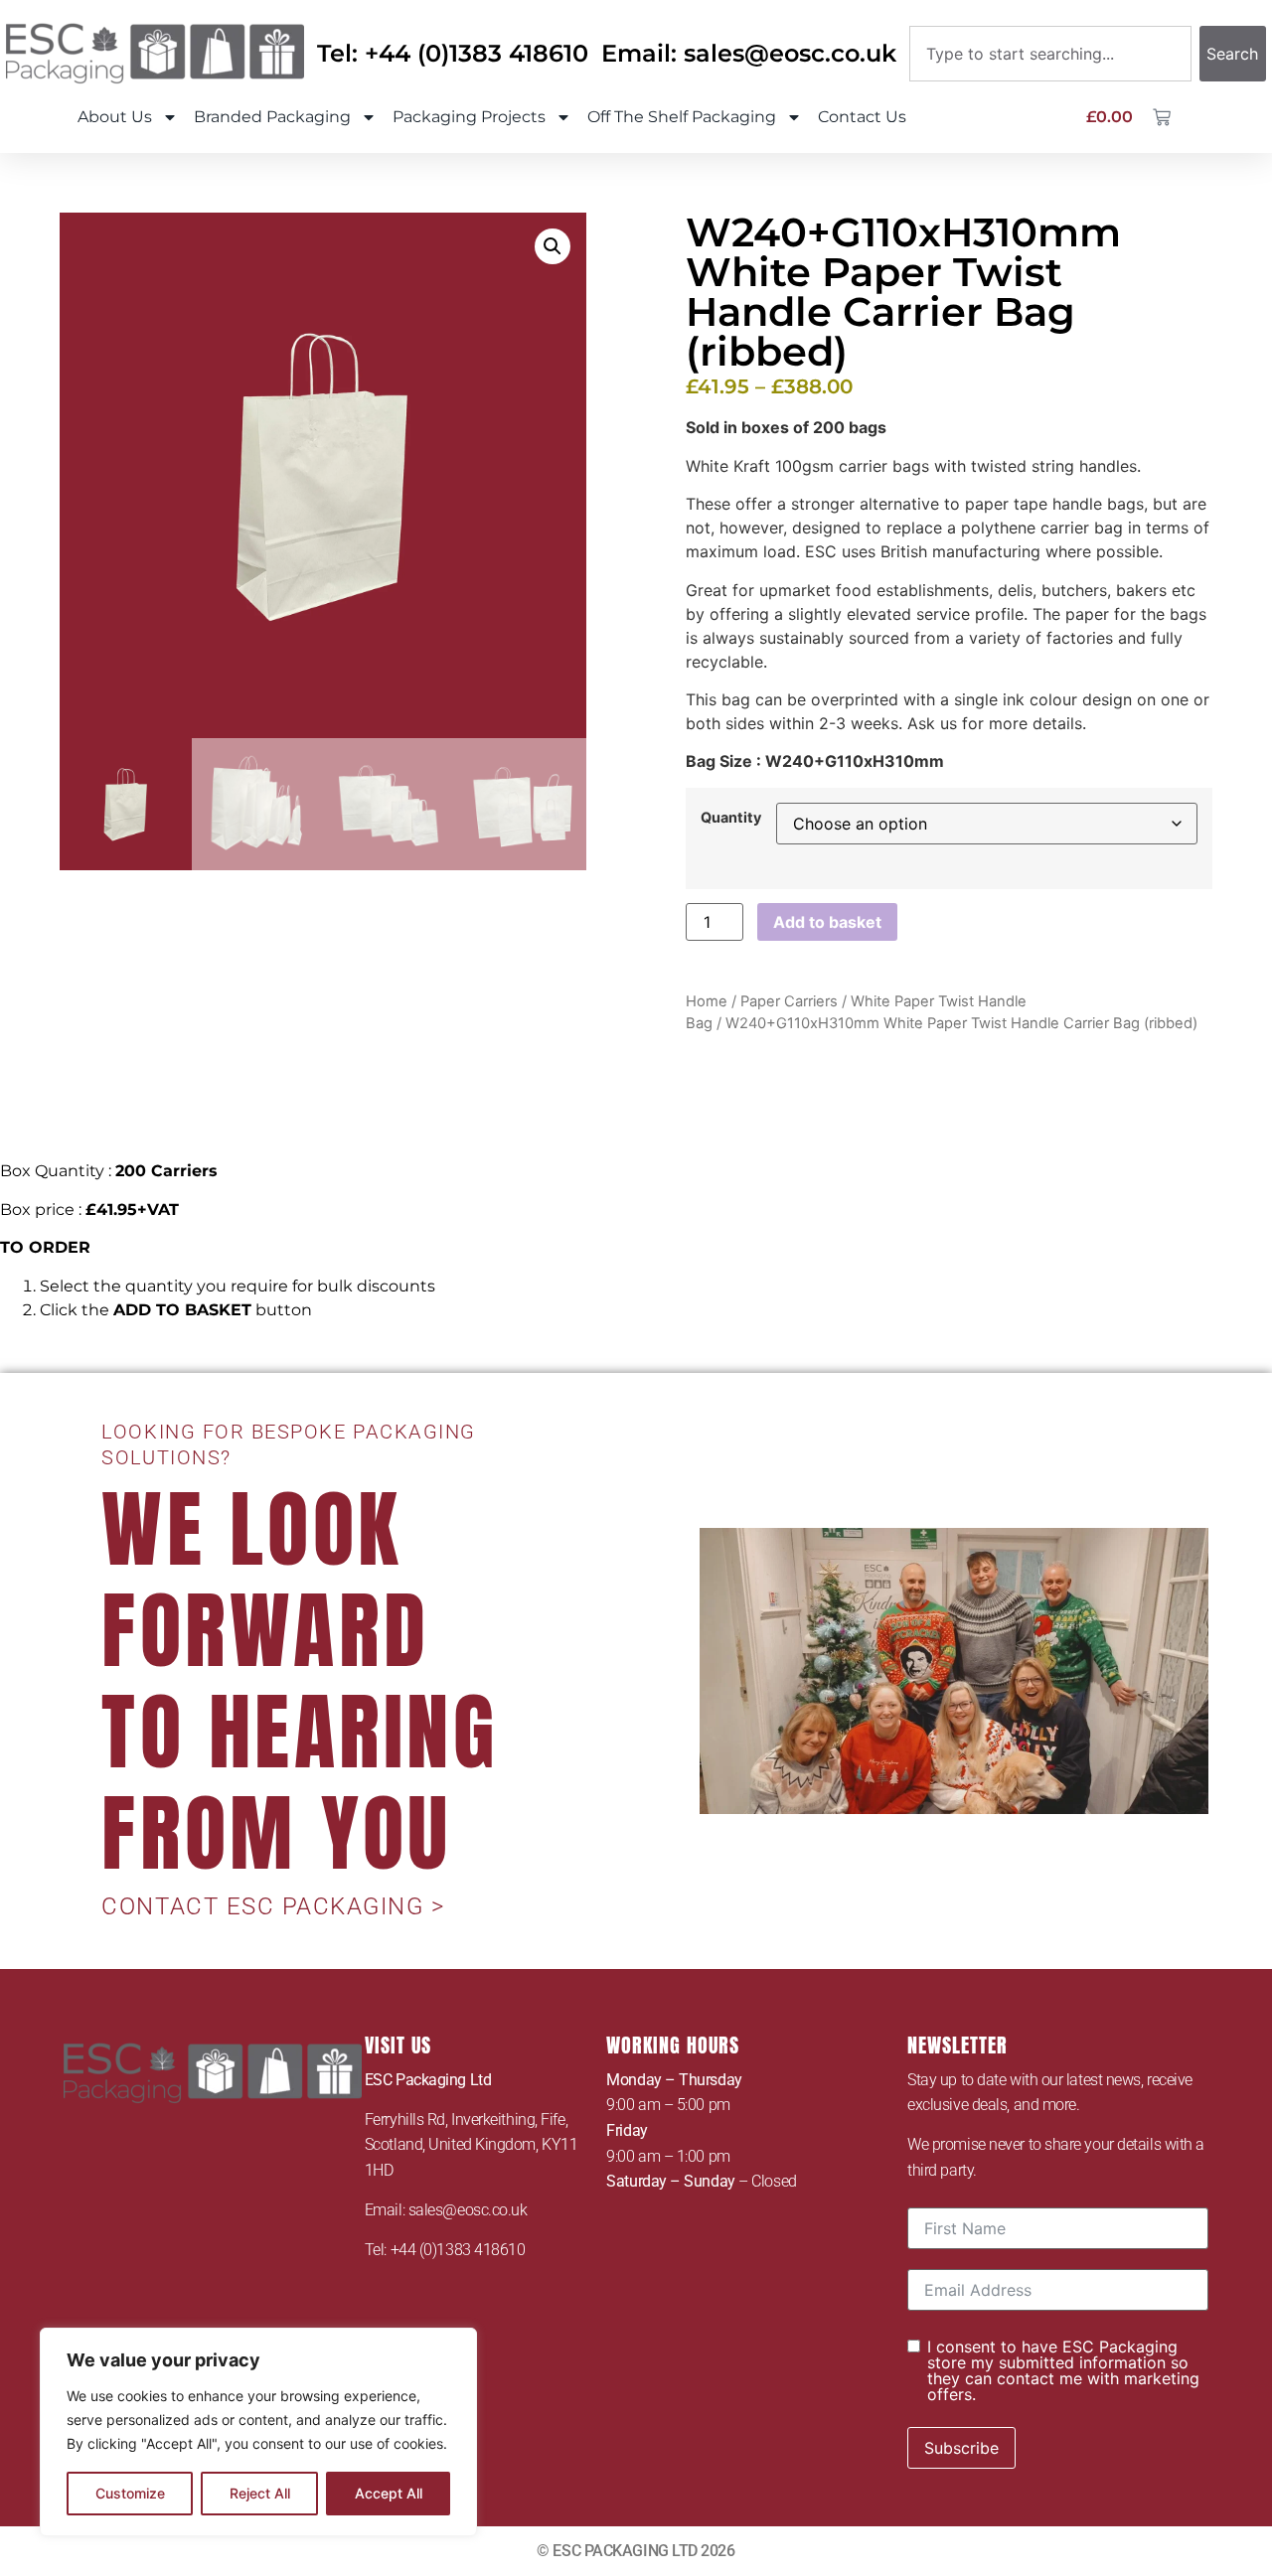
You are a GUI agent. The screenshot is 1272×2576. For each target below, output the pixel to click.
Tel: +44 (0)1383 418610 (453, 53)
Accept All (389, 2493)
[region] (258, 2432)
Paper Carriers (789, 1001)
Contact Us (862, 117)
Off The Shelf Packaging (682, 117)
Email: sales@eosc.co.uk (749, 53)
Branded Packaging (272, 117)
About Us (115, 117)
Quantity (731, 818)
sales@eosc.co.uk (468, 2210)
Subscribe (961, 2448)
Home (707, 1001)
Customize (130, 2493)
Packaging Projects (469, 117)
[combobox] (1050, 54)
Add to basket (827, 922)
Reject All (260, 2493)
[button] (553, 246)
